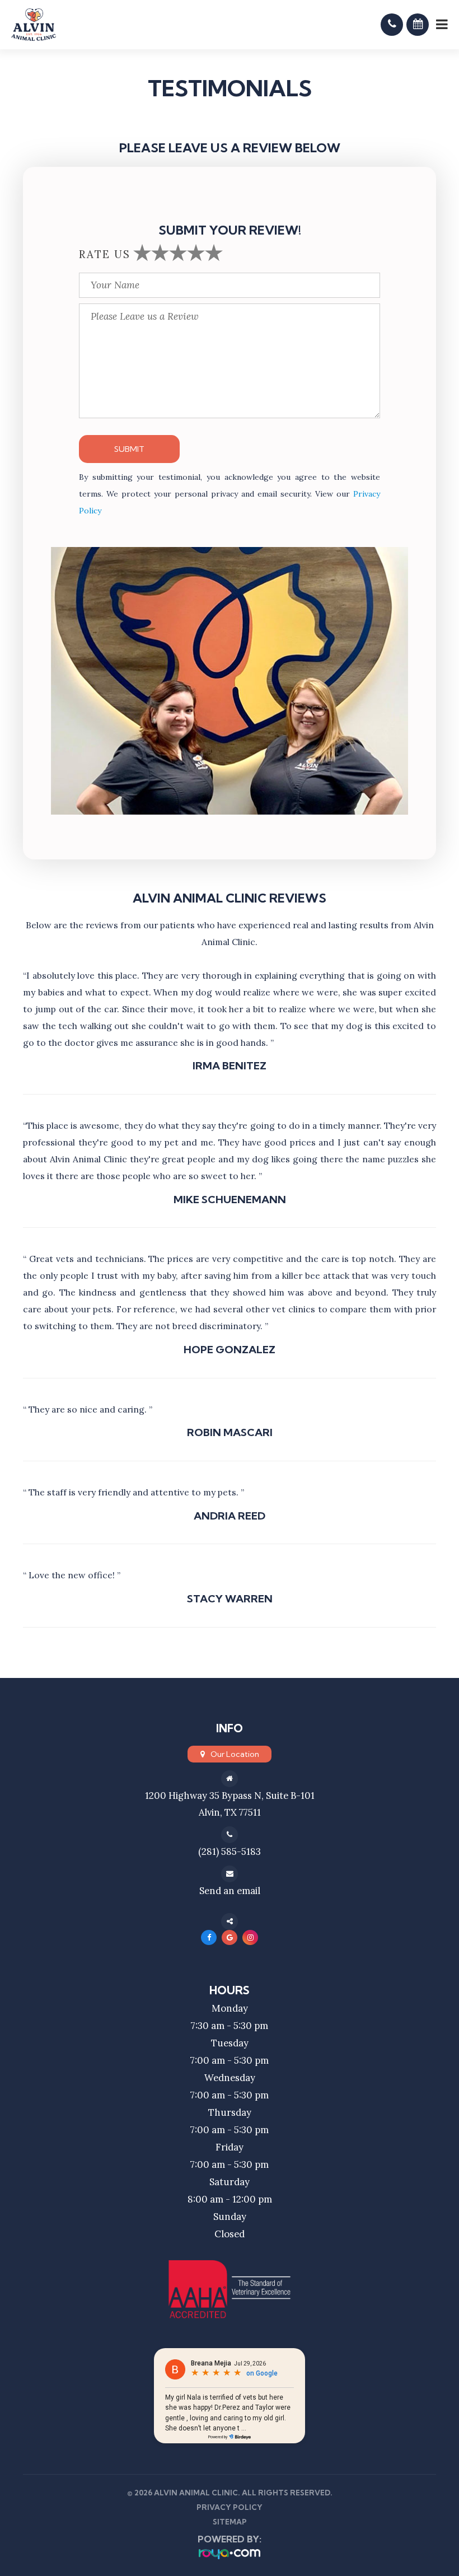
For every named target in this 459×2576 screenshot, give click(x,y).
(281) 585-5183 (230, 1852)
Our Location (235, 1754)
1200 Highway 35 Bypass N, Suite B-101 (230, 1796)
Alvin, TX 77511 (230, 1812)
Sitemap (230, 2522)
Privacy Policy (230, 2507)
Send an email (230, 1891)
